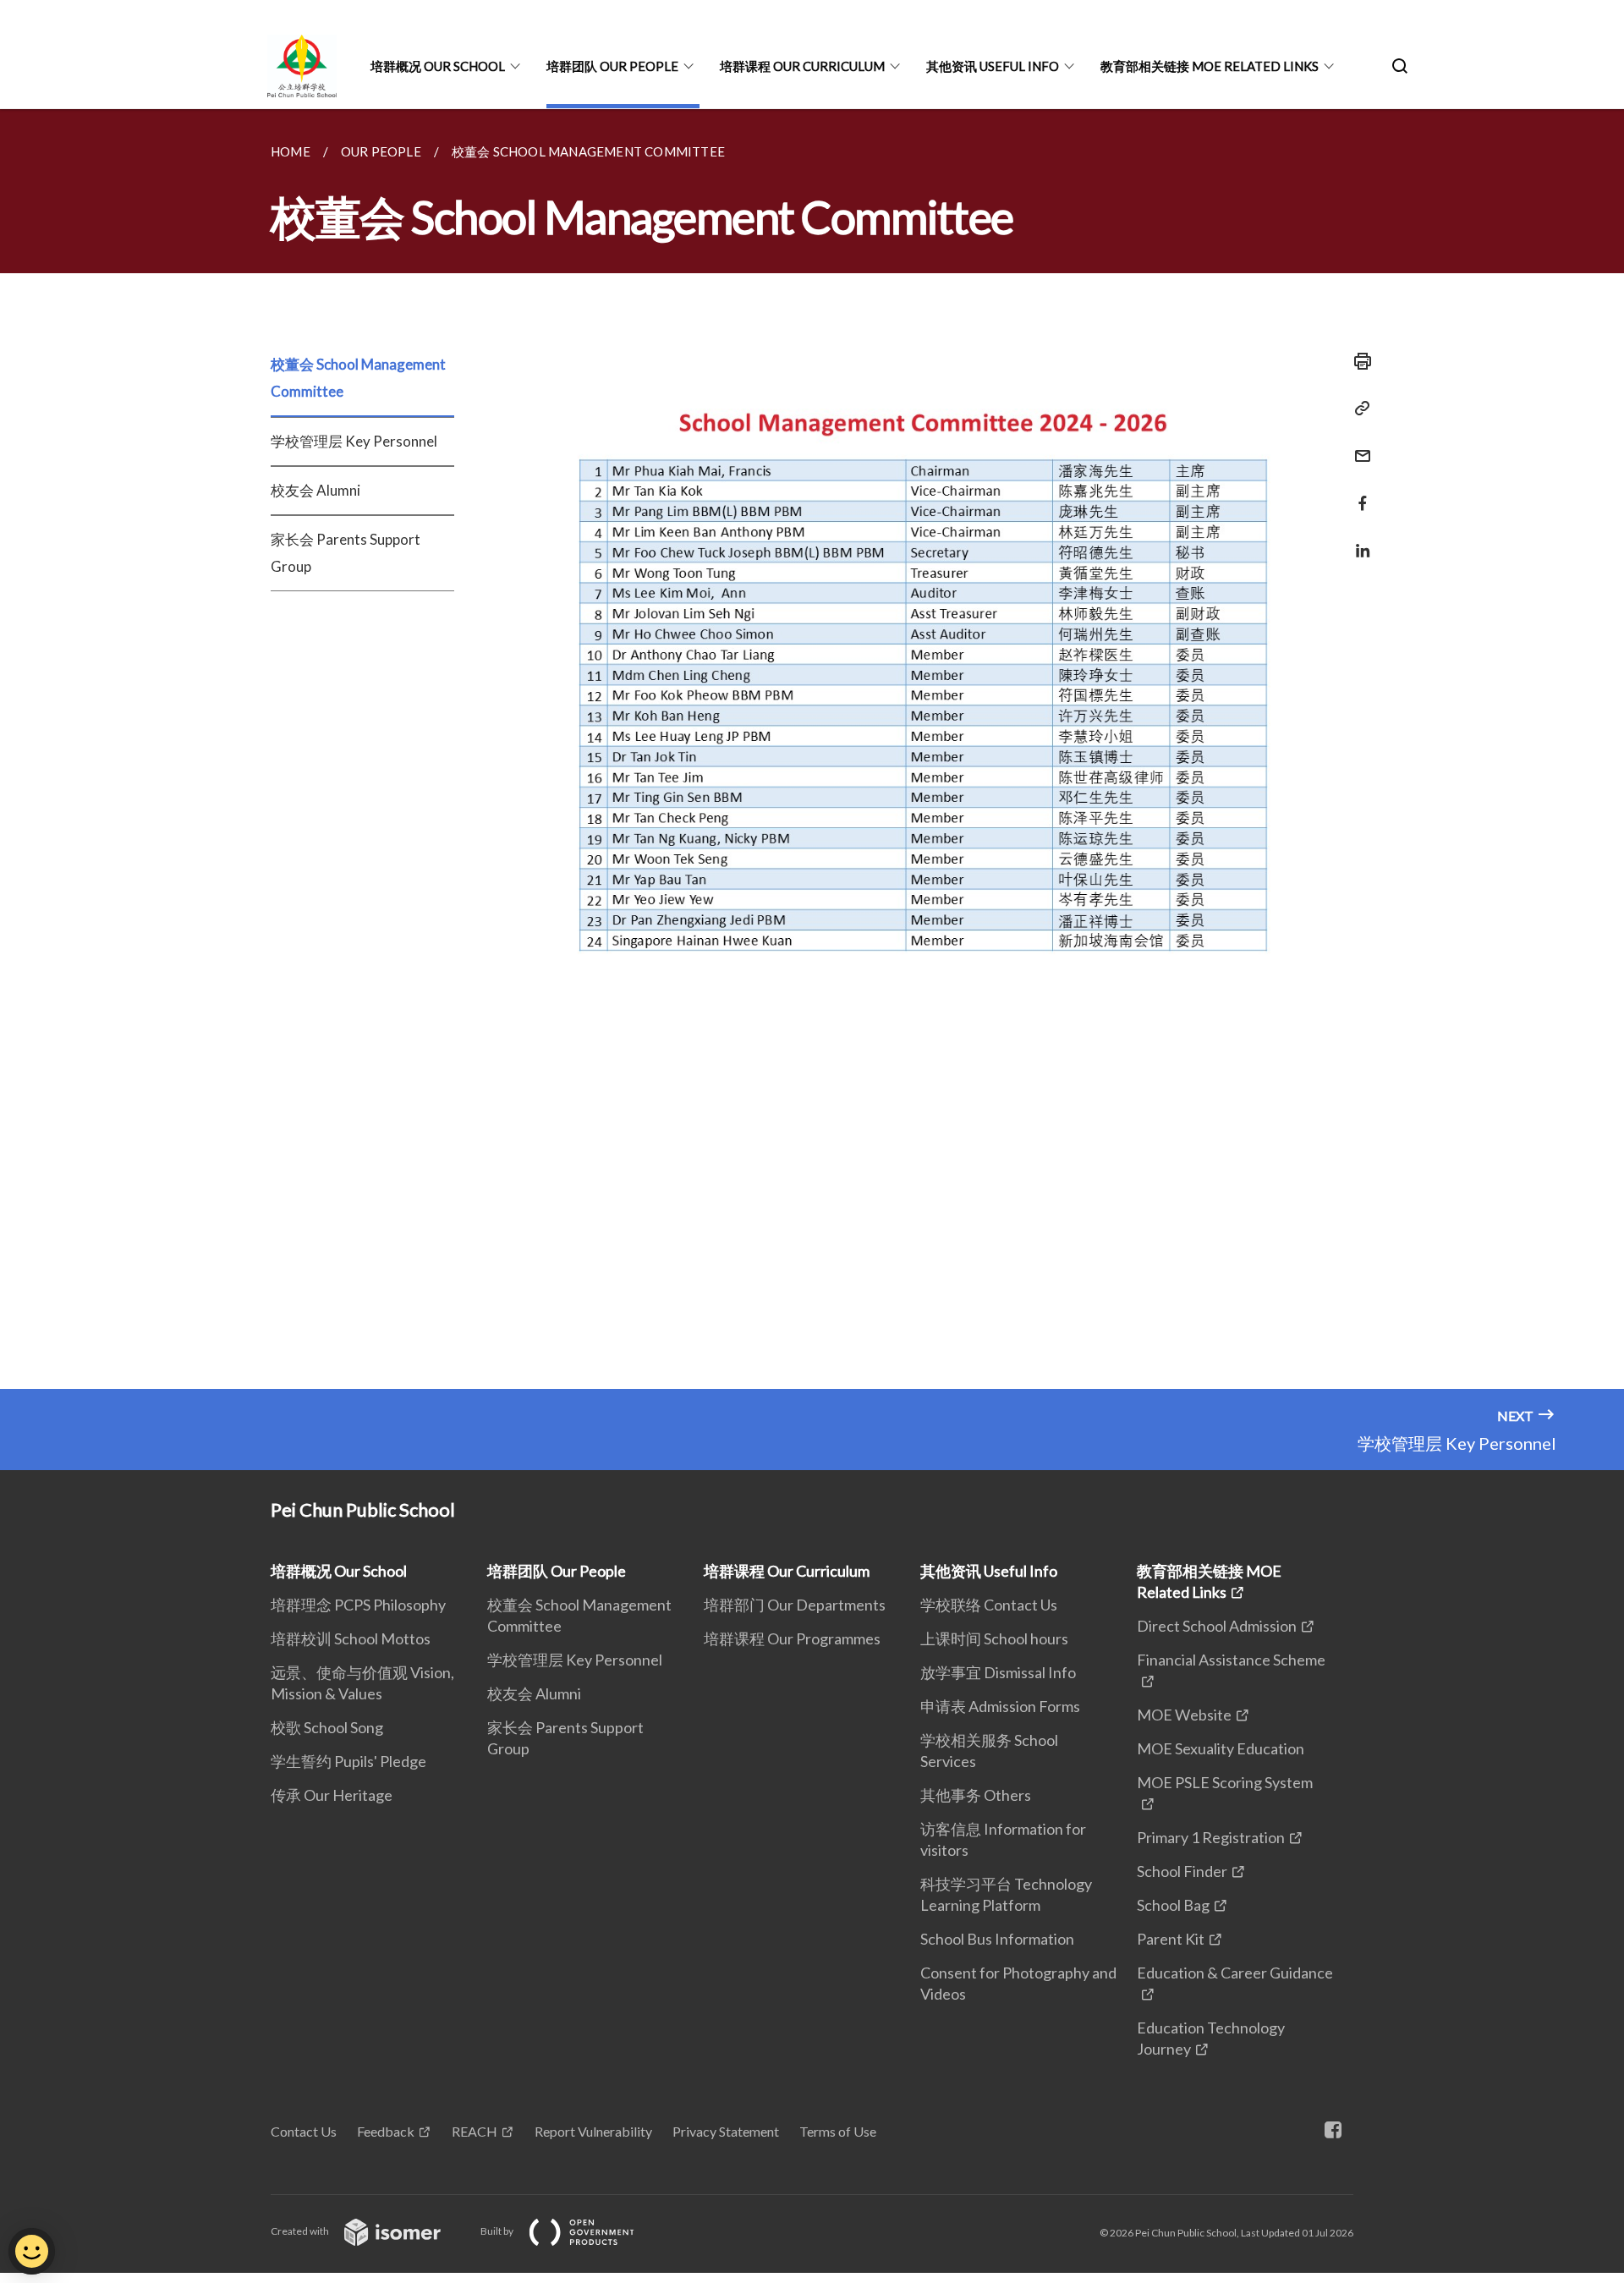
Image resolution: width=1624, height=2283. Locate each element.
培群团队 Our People (612, 66)
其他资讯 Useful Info (993, 66)
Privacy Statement (726, 2131)
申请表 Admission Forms (1000, 1706)
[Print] (1358, 361)
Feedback (386, 2131)
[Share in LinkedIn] (1358, 540)
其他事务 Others (976, 1795)
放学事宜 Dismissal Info (998, 1672)
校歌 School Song (327, 1727)
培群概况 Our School (438, 66)
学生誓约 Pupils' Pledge (348, 1761)
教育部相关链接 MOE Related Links (1210, 66)
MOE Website (1184, 1715)
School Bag (1173, 1905)
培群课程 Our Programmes (792, 1638)
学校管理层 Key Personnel (354, 441)
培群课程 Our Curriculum (802, 66)
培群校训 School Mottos (351, 1638)
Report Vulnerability (593, 2131)
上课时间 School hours (994, 1638)
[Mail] (1358, 445)
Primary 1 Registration (1211, 1837)
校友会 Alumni (315, 490)
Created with (301, 2231)
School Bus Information (997, 1939)
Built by (498, 2231)
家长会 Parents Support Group (346, 553)
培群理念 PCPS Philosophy (358, 1605)
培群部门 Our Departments (795, 1605)
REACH (475, 2131)
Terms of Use (838, 2131)
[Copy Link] (1358, 409)
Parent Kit (1171, 1939)
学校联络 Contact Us (989, 1605)
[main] (812, 749)
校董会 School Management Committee (358, 378)
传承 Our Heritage (332, 1795)
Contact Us (304, 2131)
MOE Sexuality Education (1221, 1748)
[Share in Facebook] (1358, 493)
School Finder (1182, 1871)
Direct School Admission (1217, 1626)
